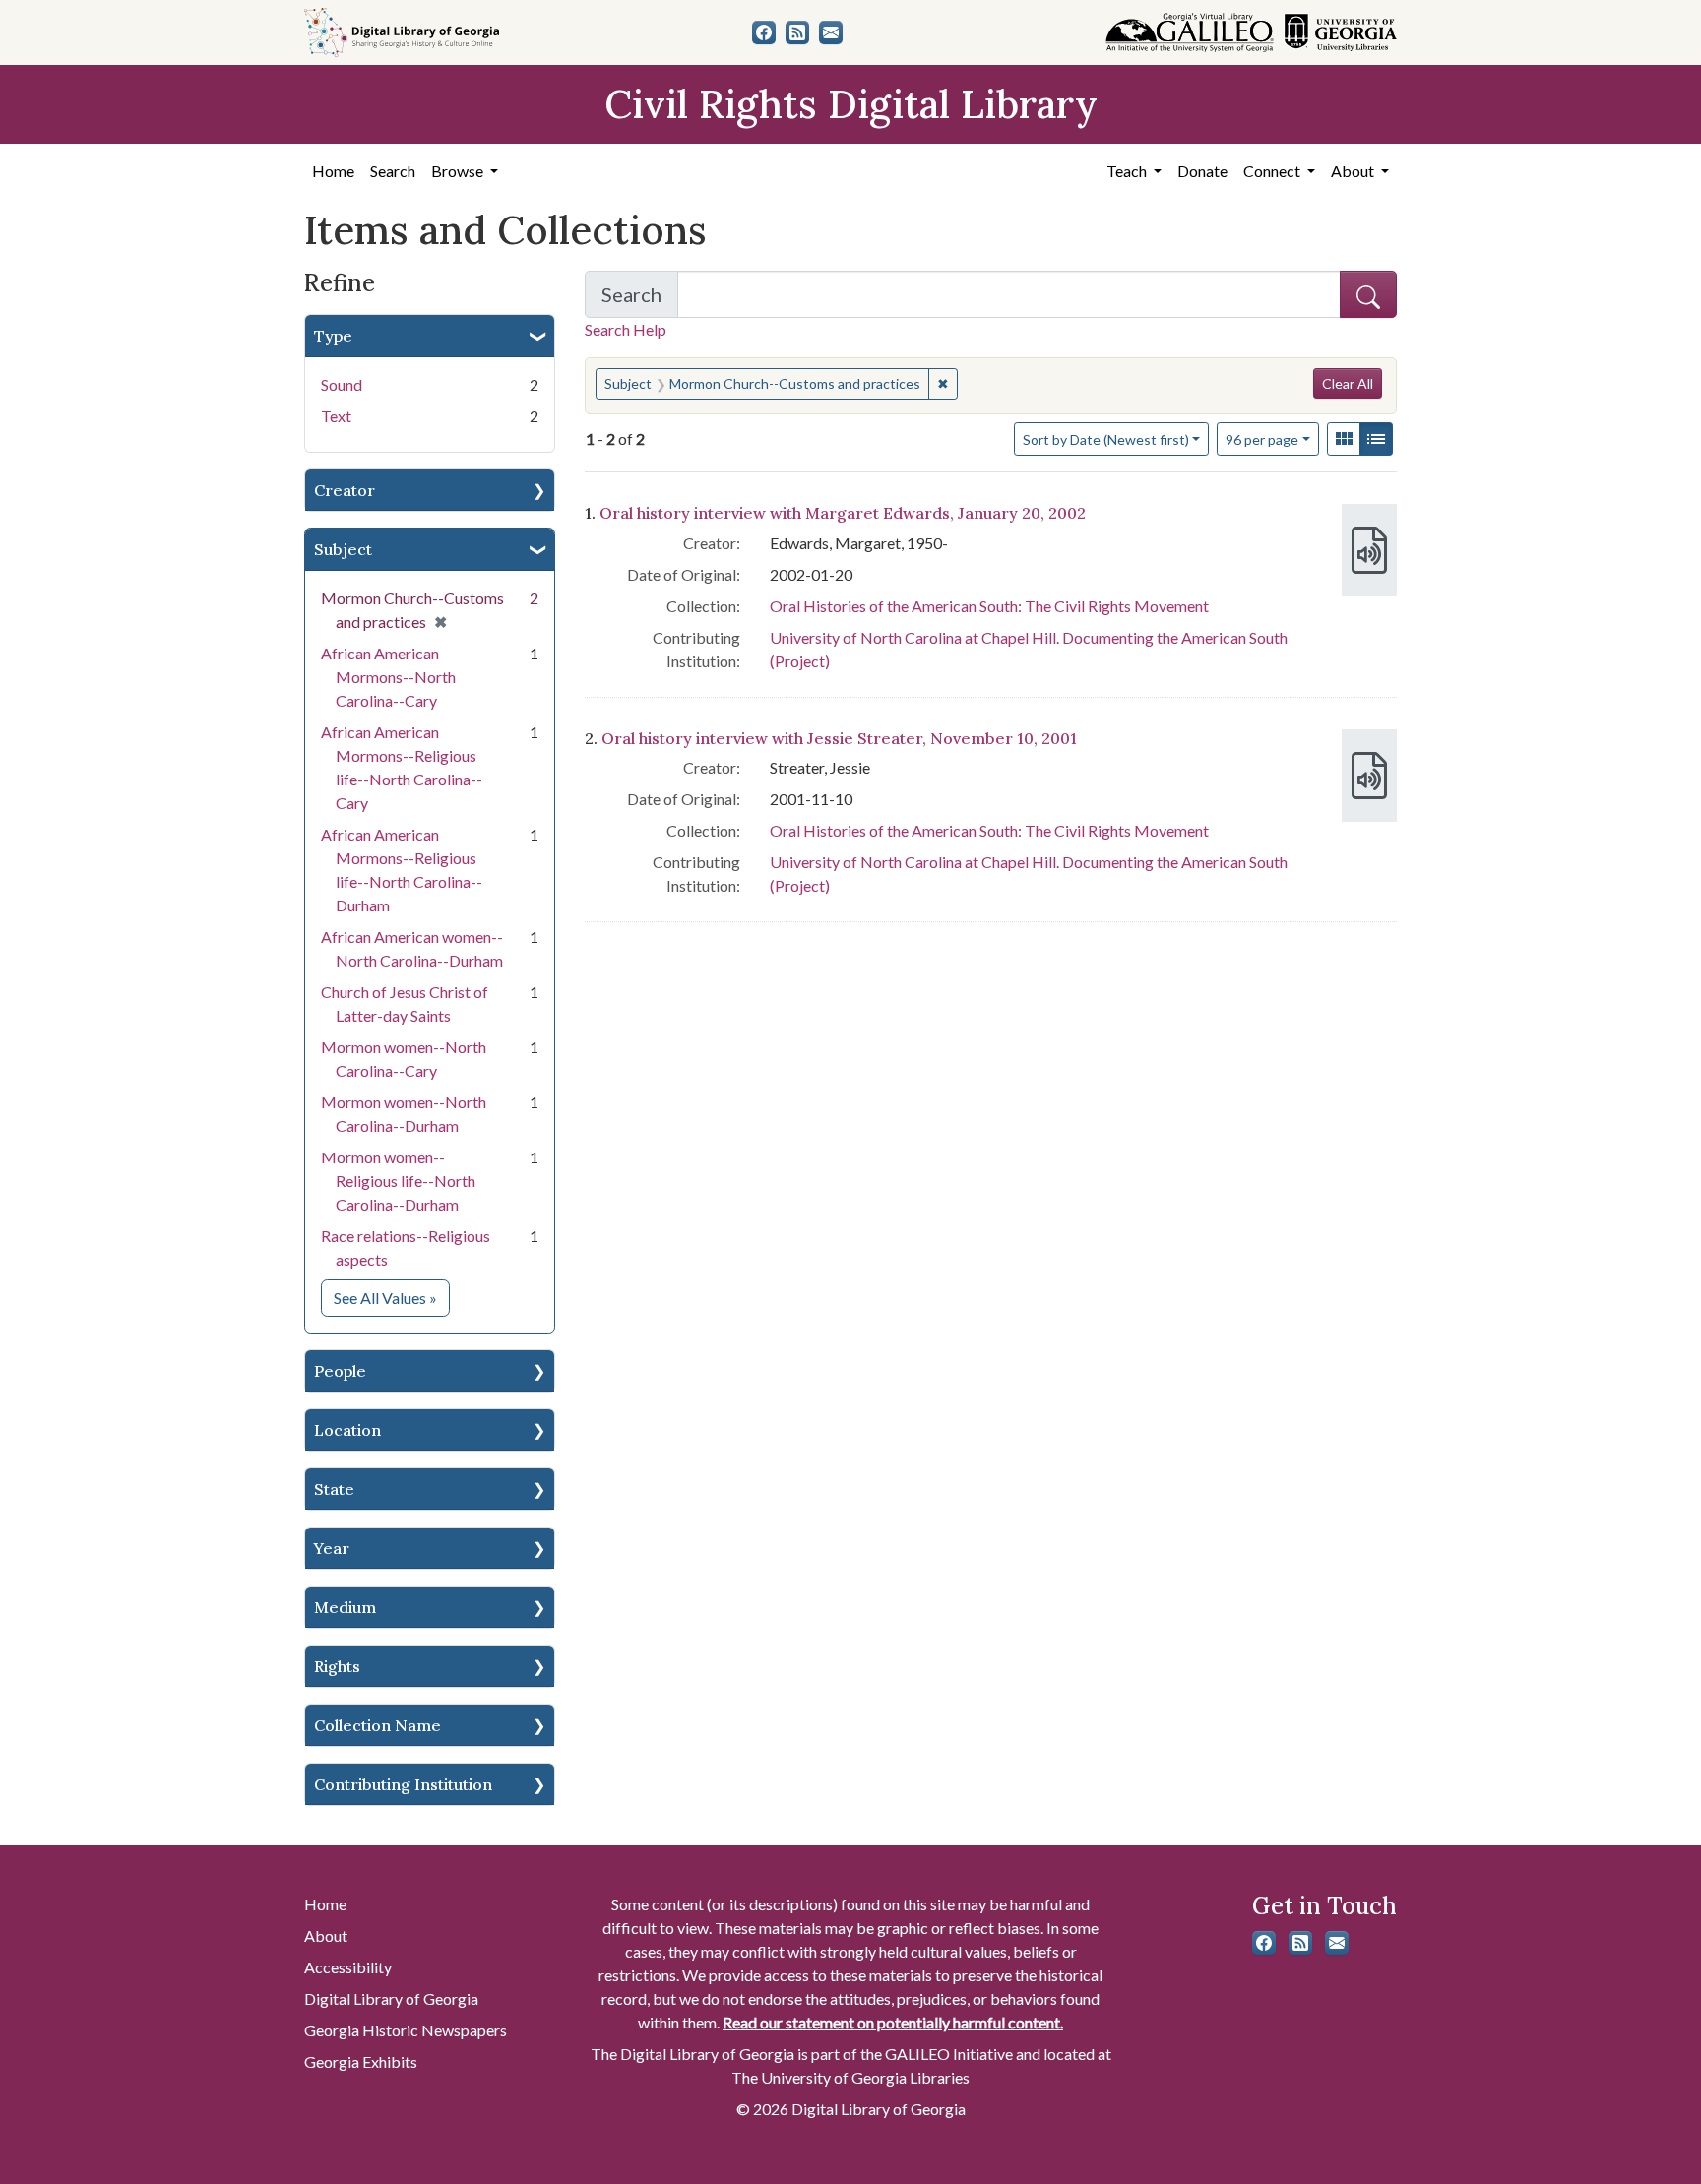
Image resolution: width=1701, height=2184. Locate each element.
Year (332, 1548)
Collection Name (378, 1725)
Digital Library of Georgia (391, 1998)
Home (333, 171)
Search (393, 171)
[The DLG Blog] (797, 32)
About (326, 1935)
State (334, 1489)
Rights (337, 1666)
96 (1262, 439)
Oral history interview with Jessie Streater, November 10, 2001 (839, 738)
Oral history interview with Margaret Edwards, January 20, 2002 (843, 513)
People (340, 1371)
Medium (345, 1607)
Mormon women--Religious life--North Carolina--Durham (398, 1181)
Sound (342, 384)
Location (347, 1430)
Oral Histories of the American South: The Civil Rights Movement (989, 606)
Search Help (626, 329)
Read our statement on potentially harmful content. (893, 2022)
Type (333, 336)
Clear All (1348, 383)
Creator (345, 490)
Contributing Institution (403, 1784)
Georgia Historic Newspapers (406, 2030)
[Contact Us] (831, 32)
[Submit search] (1368, 294)
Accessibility (348, 1967)
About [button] (1354, 171)
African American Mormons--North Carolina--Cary (388, 677)
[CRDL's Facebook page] (764, 32)
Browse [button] (459, 171)
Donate (1202, 171)
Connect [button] (1273, 171)
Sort (1106, 439)
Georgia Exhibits (361, 2061)
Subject (343, 549)
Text (336, 416)
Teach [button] (1128, 171)
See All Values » (392, 1297)
